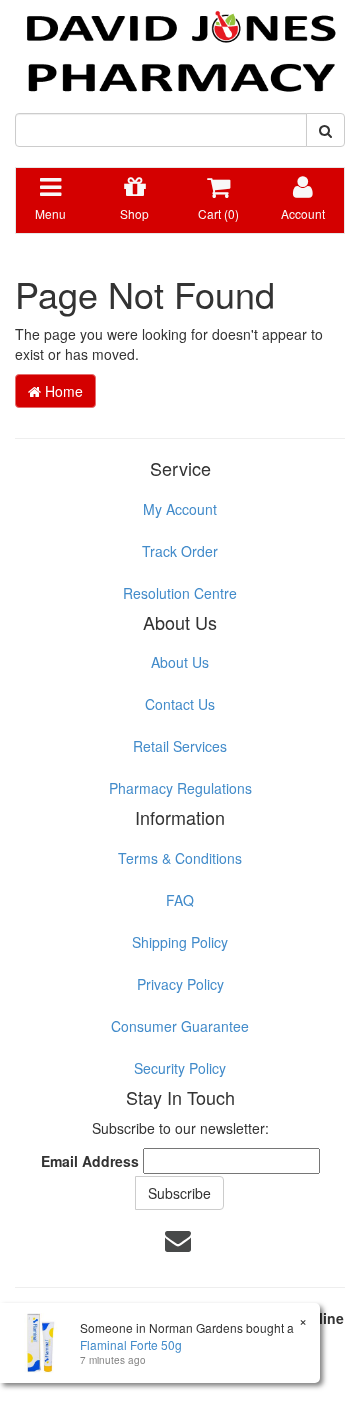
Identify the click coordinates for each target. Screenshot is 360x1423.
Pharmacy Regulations (180, 788)
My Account (180, 509)
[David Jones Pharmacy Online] (180, 44)
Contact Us (180, 704)
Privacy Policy (180, 984)
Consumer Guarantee (180, 1026)
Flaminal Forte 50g (131, 1344)
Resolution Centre (180, 593)
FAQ (180, 900)
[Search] (325, 130)
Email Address (90, 1161)
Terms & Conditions (180, 858)
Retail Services (180, 746)
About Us (180, 662)
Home (62, 391)
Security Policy (180, 1068)
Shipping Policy (180, 942)
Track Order (180, 551)
